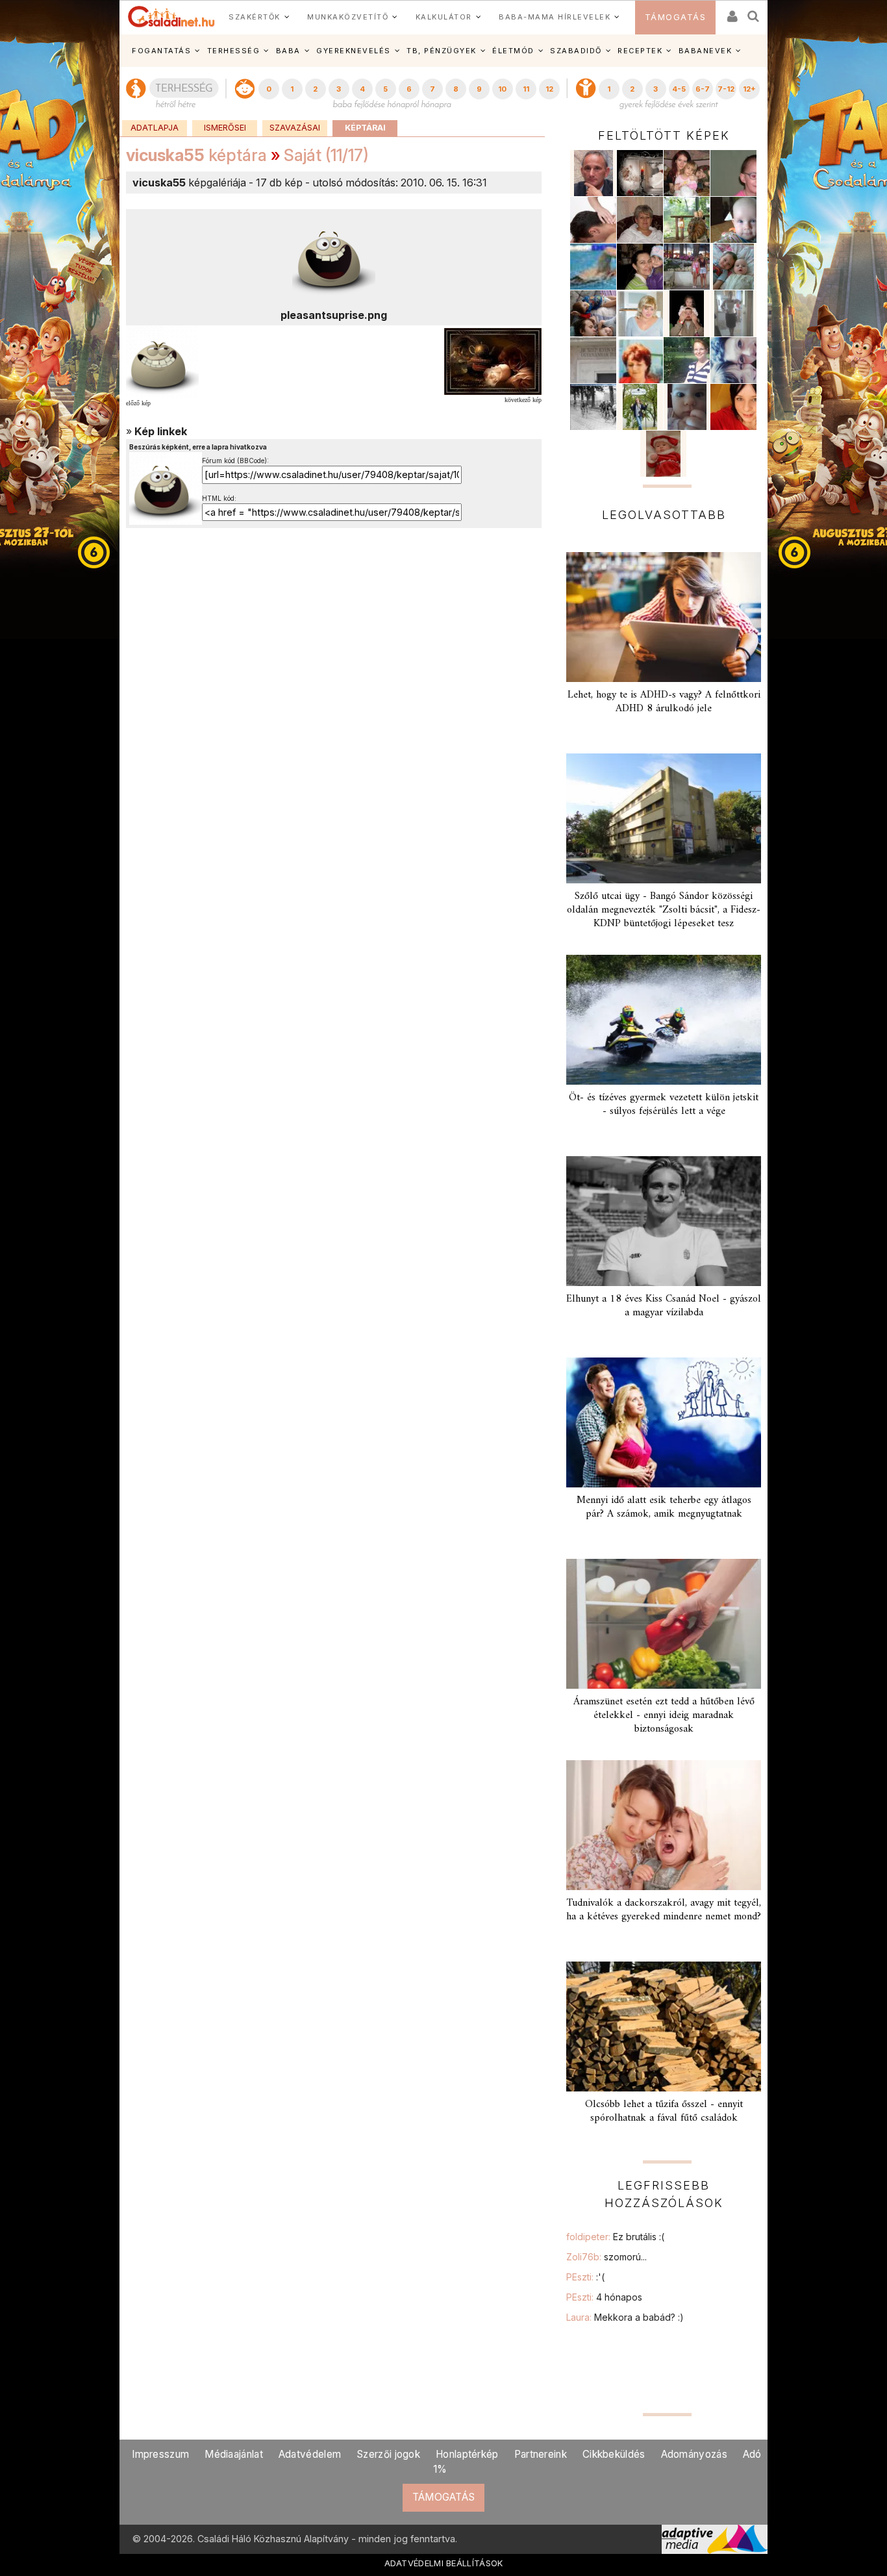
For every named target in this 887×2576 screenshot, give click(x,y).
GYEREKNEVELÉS (354, 51)
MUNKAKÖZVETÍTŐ (348, 17)
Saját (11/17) (326, 155)
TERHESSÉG (234, 51)
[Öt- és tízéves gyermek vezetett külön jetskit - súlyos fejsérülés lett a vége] (664, 1020)
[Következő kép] (334, 257)
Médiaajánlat (234, 2454)
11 (526, 89)
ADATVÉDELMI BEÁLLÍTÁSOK (444, 2563)
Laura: (625, 2317)
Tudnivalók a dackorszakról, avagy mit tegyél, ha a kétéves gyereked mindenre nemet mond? (664, 1910)
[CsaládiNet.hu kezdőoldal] (171, 17)
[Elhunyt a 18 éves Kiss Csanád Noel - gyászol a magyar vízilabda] (664, 1221)
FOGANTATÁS (161, 51)
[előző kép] (162, 360)
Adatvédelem (310, 2454)
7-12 (726, 89)
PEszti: (585, 2277)
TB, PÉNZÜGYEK (442, 51)
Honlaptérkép (467, 2454)
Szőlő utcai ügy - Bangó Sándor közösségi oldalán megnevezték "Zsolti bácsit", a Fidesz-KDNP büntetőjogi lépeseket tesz (664, 910)
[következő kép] (493, 360)
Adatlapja (155, 128)
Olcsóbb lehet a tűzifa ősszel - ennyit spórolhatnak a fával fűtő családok (664, 2111)
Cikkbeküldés (614, 2454)
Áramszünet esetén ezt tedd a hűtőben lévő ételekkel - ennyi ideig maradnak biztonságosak (664, 1715)
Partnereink (541, 2454)
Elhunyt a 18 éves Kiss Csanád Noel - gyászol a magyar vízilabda (664, 1306)
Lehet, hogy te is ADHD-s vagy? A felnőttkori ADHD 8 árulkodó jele (664, 702)
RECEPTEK (640, 51)
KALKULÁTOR (444, 17)
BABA (288, 51)
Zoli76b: (606, 2257)
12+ (749, 89)
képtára (196, 155)
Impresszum (160, 2454)
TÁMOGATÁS (676, 17)
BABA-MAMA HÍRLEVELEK (555, 17)
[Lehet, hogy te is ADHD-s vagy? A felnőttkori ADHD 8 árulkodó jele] (664, 617)
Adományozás (694, 2454)
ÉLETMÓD (513, 51)
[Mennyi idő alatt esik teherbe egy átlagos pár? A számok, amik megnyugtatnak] (664, 1422)
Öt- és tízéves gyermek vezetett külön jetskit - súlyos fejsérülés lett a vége (664, 1105)
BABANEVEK (706, 51)
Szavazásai (295, 128)
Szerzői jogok (388, 2454)
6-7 (703, 89)
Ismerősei (225, 128)
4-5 (679, 89)
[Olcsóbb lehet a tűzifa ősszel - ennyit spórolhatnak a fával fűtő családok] (664, 2027)
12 (549, 89)
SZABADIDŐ (576, 51)
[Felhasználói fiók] (731, 12)
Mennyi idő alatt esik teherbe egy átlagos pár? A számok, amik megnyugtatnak (664, 1507)
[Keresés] (754, 12)
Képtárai (365, 128)
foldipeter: (615, 2237)
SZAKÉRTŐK (255, 17)
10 (502, 89)
